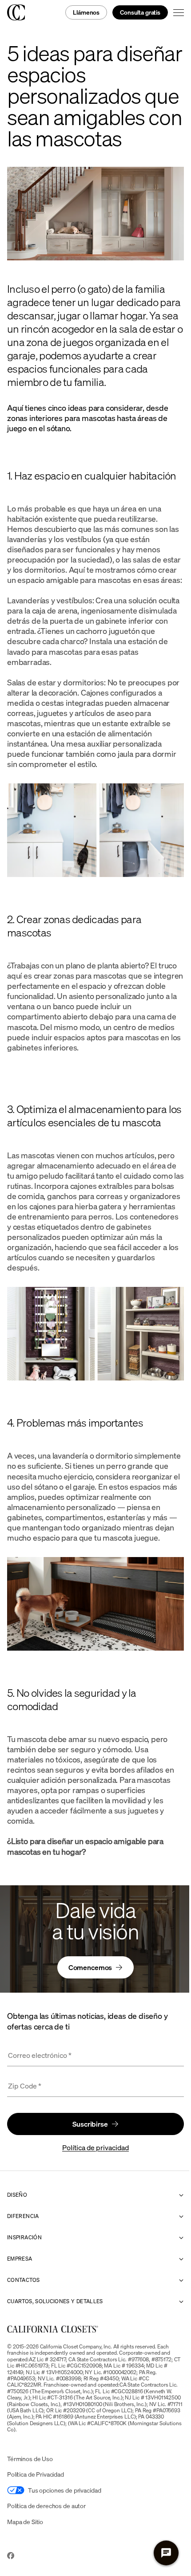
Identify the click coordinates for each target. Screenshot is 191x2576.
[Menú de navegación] (179, 12)
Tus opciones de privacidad (64, 2490)
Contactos (23, 2280)
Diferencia (23, 2216)
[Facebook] (11, 2556)
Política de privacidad (95, 2147)
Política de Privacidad (36, 2474)
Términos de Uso (30, 2459)
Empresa (20, 2259)
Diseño (17, 2195)
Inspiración (24, 2238)
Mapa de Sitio (25, 2522)
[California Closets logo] (16, 12)
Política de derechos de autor (46, 2506)
